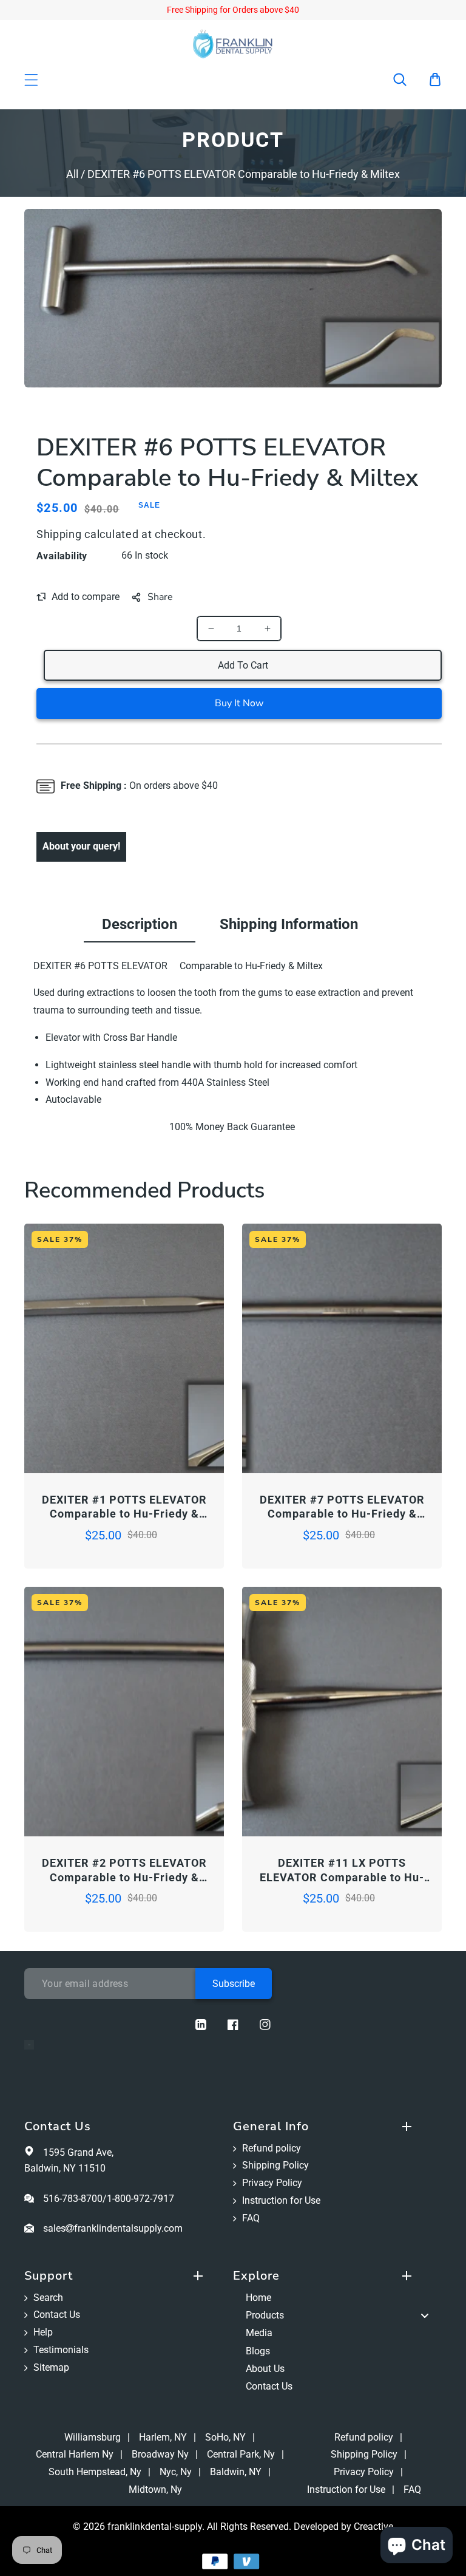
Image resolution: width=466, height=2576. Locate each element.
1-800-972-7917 (140, 2199)
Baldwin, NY (236, 2472)
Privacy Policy (272, 2183)
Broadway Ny (160, 2454)
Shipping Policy (275, 2165)
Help (43, 2332)
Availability (62, 556)
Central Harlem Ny (75, 2454)
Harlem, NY (163, 2437)
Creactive (373, 2527)
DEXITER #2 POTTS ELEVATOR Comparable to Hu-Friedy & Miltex (124, 1870)
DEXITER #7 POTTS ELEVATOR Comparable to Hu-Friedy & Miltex (342, 1507)
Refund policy (272, 2148)
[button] (408, 80)
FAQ (251, 2218)
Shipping (59, 534)
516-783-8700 (73, 2199)
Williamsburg (93, 2437)
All (72, 174)
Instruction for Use (281, 2200)
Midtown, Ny (155, 2489)
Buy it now (239, 703)
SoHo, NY (225, 2437)
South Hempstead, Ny (95, 2472)
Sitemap (51, 2367)
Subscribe (234, 1984)
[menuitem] (337, 2298)
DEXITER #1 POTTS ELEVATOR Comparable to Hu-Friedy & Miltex (124, 1507)
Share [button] (160, 597)
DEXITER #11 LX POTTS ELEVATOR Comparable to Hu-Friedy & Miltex (342, 1870)
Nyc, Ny (176, 2472)
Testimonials (61, 2350)
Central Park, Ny (241, 2454)
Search (48, 2298)
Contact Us (57, 2315)
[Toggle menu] (425, 2316)
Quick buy (74, 1440)
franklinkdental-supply (155, 2527)
